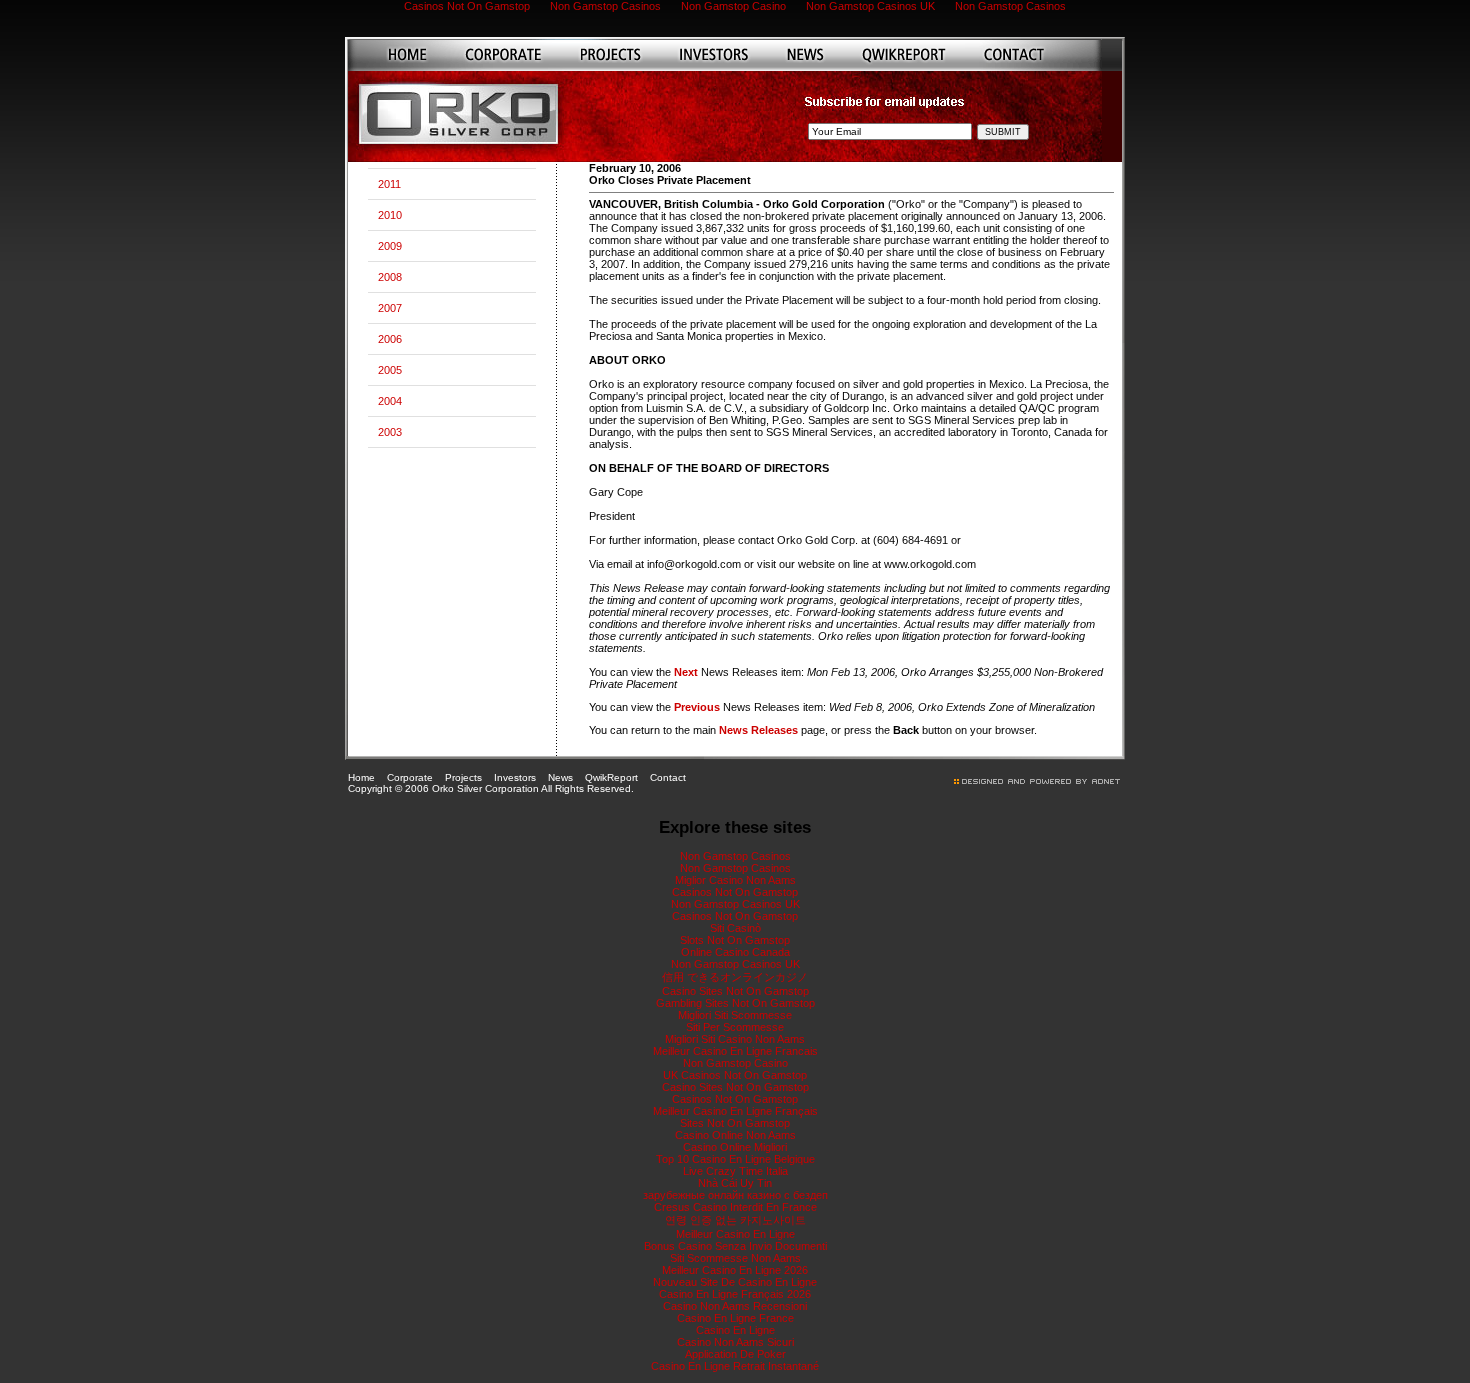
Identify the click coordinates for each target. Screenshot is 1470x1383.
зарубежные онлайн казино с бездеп (735, 1195)
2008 (390, 277)
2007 (390, 308)
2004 (390, 401)
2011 (389, 184)
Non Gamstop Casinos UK (735, 904)
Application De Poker (735, 1354)
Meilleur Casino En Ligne (735, 1234)
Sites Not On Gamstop (735, 1123)
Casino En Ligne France (735, 1318)
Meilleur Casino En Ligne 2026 (735, 1270)
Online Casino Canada (735, 952)
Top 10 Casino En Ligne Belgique (735, 1159)
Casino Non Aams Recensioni (735, 1306)
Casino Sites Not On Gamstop (735, 991)
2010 (390, 215)
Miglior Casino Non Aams (735, 880)
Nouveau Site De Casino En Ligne (735, 1282)
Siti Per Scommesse (735, 1027)
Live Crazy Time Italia (735, 1171)
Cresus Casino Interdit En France (735, 1207)
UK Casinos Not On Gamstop (735, 1075)
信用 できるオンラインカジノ (735, 977)
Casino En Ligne (735, 1330)
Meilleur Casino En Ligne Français (735, 1111)
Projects (463, 777)
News (560, 777)
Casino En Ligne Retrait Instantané (735, 1366)
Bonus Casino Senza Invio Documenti (735, 1246)
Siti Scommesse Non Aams (735, 1258)
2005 (390, 370)
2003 (390, 432)
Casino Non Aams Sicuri (735, 1342)
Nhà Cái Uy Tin (735, 1183)
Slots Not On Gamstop (735, 940)
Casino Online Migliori (735, 1147)
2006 (390, 339)
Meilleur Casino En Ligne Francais (735, 1051)
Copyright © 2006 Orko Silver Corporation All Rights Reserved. (491, 788)
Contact (668, 777)
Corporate (410, 777)
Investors (515, 777)
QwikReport (611, 777)
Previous (697, 707)
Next (686, 672)
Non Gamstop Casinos (735, 856)
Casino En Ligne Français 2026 (735, 1294)
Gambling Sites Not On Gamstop (735, 1003)
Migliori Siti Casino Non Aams (735, 1039)
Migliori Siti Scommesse (735, 1015)
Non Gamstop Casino (735, 1063)
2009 (390, 246)
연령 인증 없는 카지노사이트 (735, 1220)
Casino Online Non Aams (735, 1135)
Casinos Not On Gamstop (735, 892)
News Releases (758, 730)
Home (361, 777)
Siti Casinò (735, 928)
